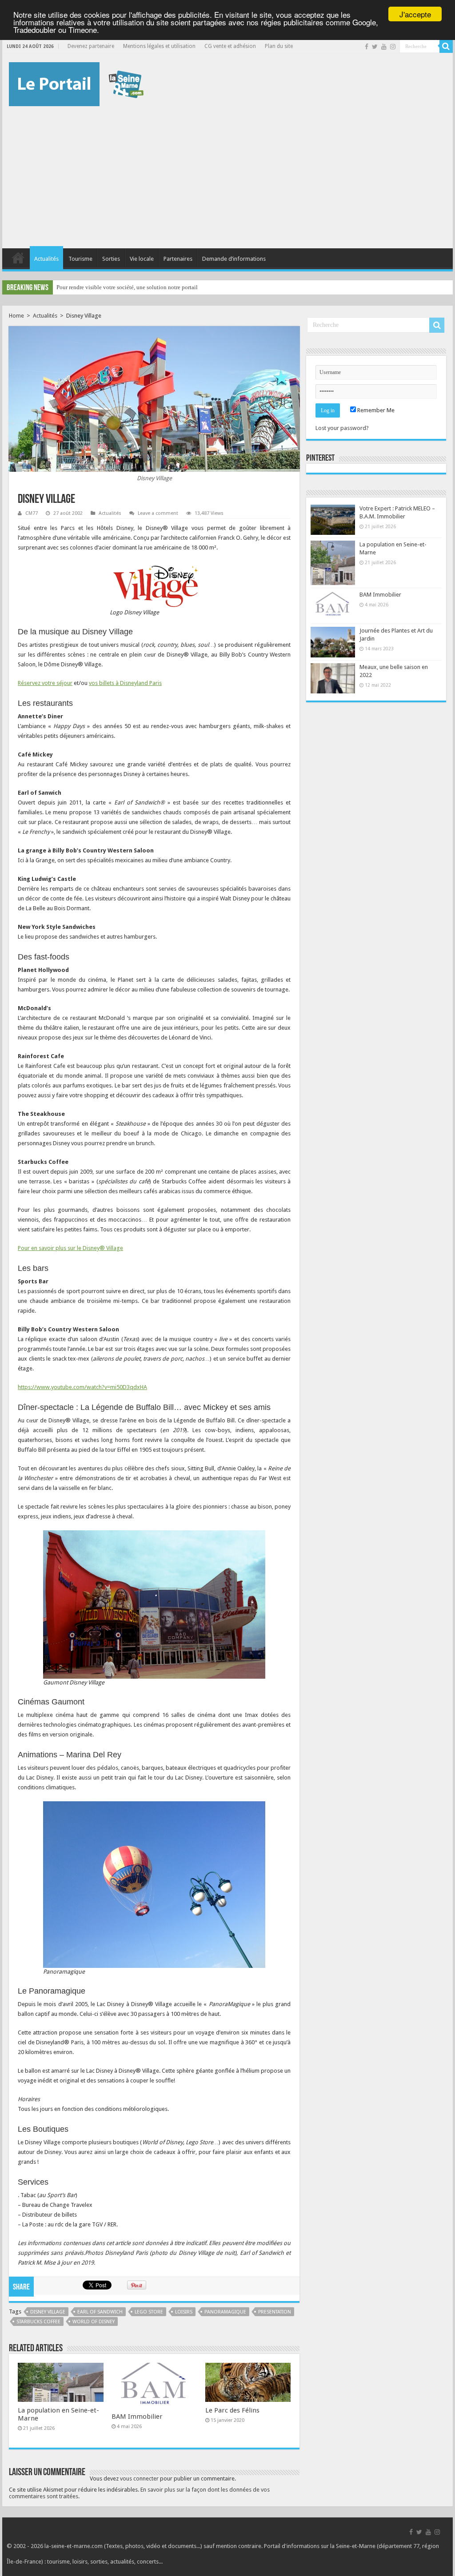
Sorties (111, 259)
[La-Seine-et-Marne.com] (76, 83)
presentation (275, 2312)
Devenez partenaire (91, 46)
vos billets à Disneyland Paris (125, 683)
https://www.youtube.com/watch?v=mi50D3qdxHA (82, 1387)
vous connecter (139, 2478)
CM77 (32, 513)
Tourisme (80, 259)
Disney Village (48, 2312)
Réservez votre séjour (45, 683)
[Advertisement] (227, 173)
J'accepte (415, 14)
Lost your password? (342, 428)
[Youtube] (384, 47)
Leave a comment (158, 513)
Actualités (46, 259)
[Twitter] (375, 47)
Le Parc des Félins (232, 2410)
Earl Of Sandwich (100, 2312)
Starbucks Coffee (38, 2322)
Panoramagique (225, 2312)
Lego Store (149, 2312)
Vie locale (142, 259)
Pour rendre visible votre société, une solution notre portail (127, 287)
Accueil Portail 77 (18, 258)
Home (16, 316)
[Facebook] (367, 47)
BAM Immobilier (137, 2417)
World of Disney (94, 2322)
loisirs (184, 2312)
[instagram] (393, 47)
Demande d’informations (234, 259)
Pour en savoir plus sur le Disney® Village (70, 1248)
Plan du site (279, 46)
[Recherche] (446, 46)
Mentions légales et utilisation (159, 46)
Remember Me (375, 410)
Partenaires (178, 259)
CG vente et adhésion (230, 46)
